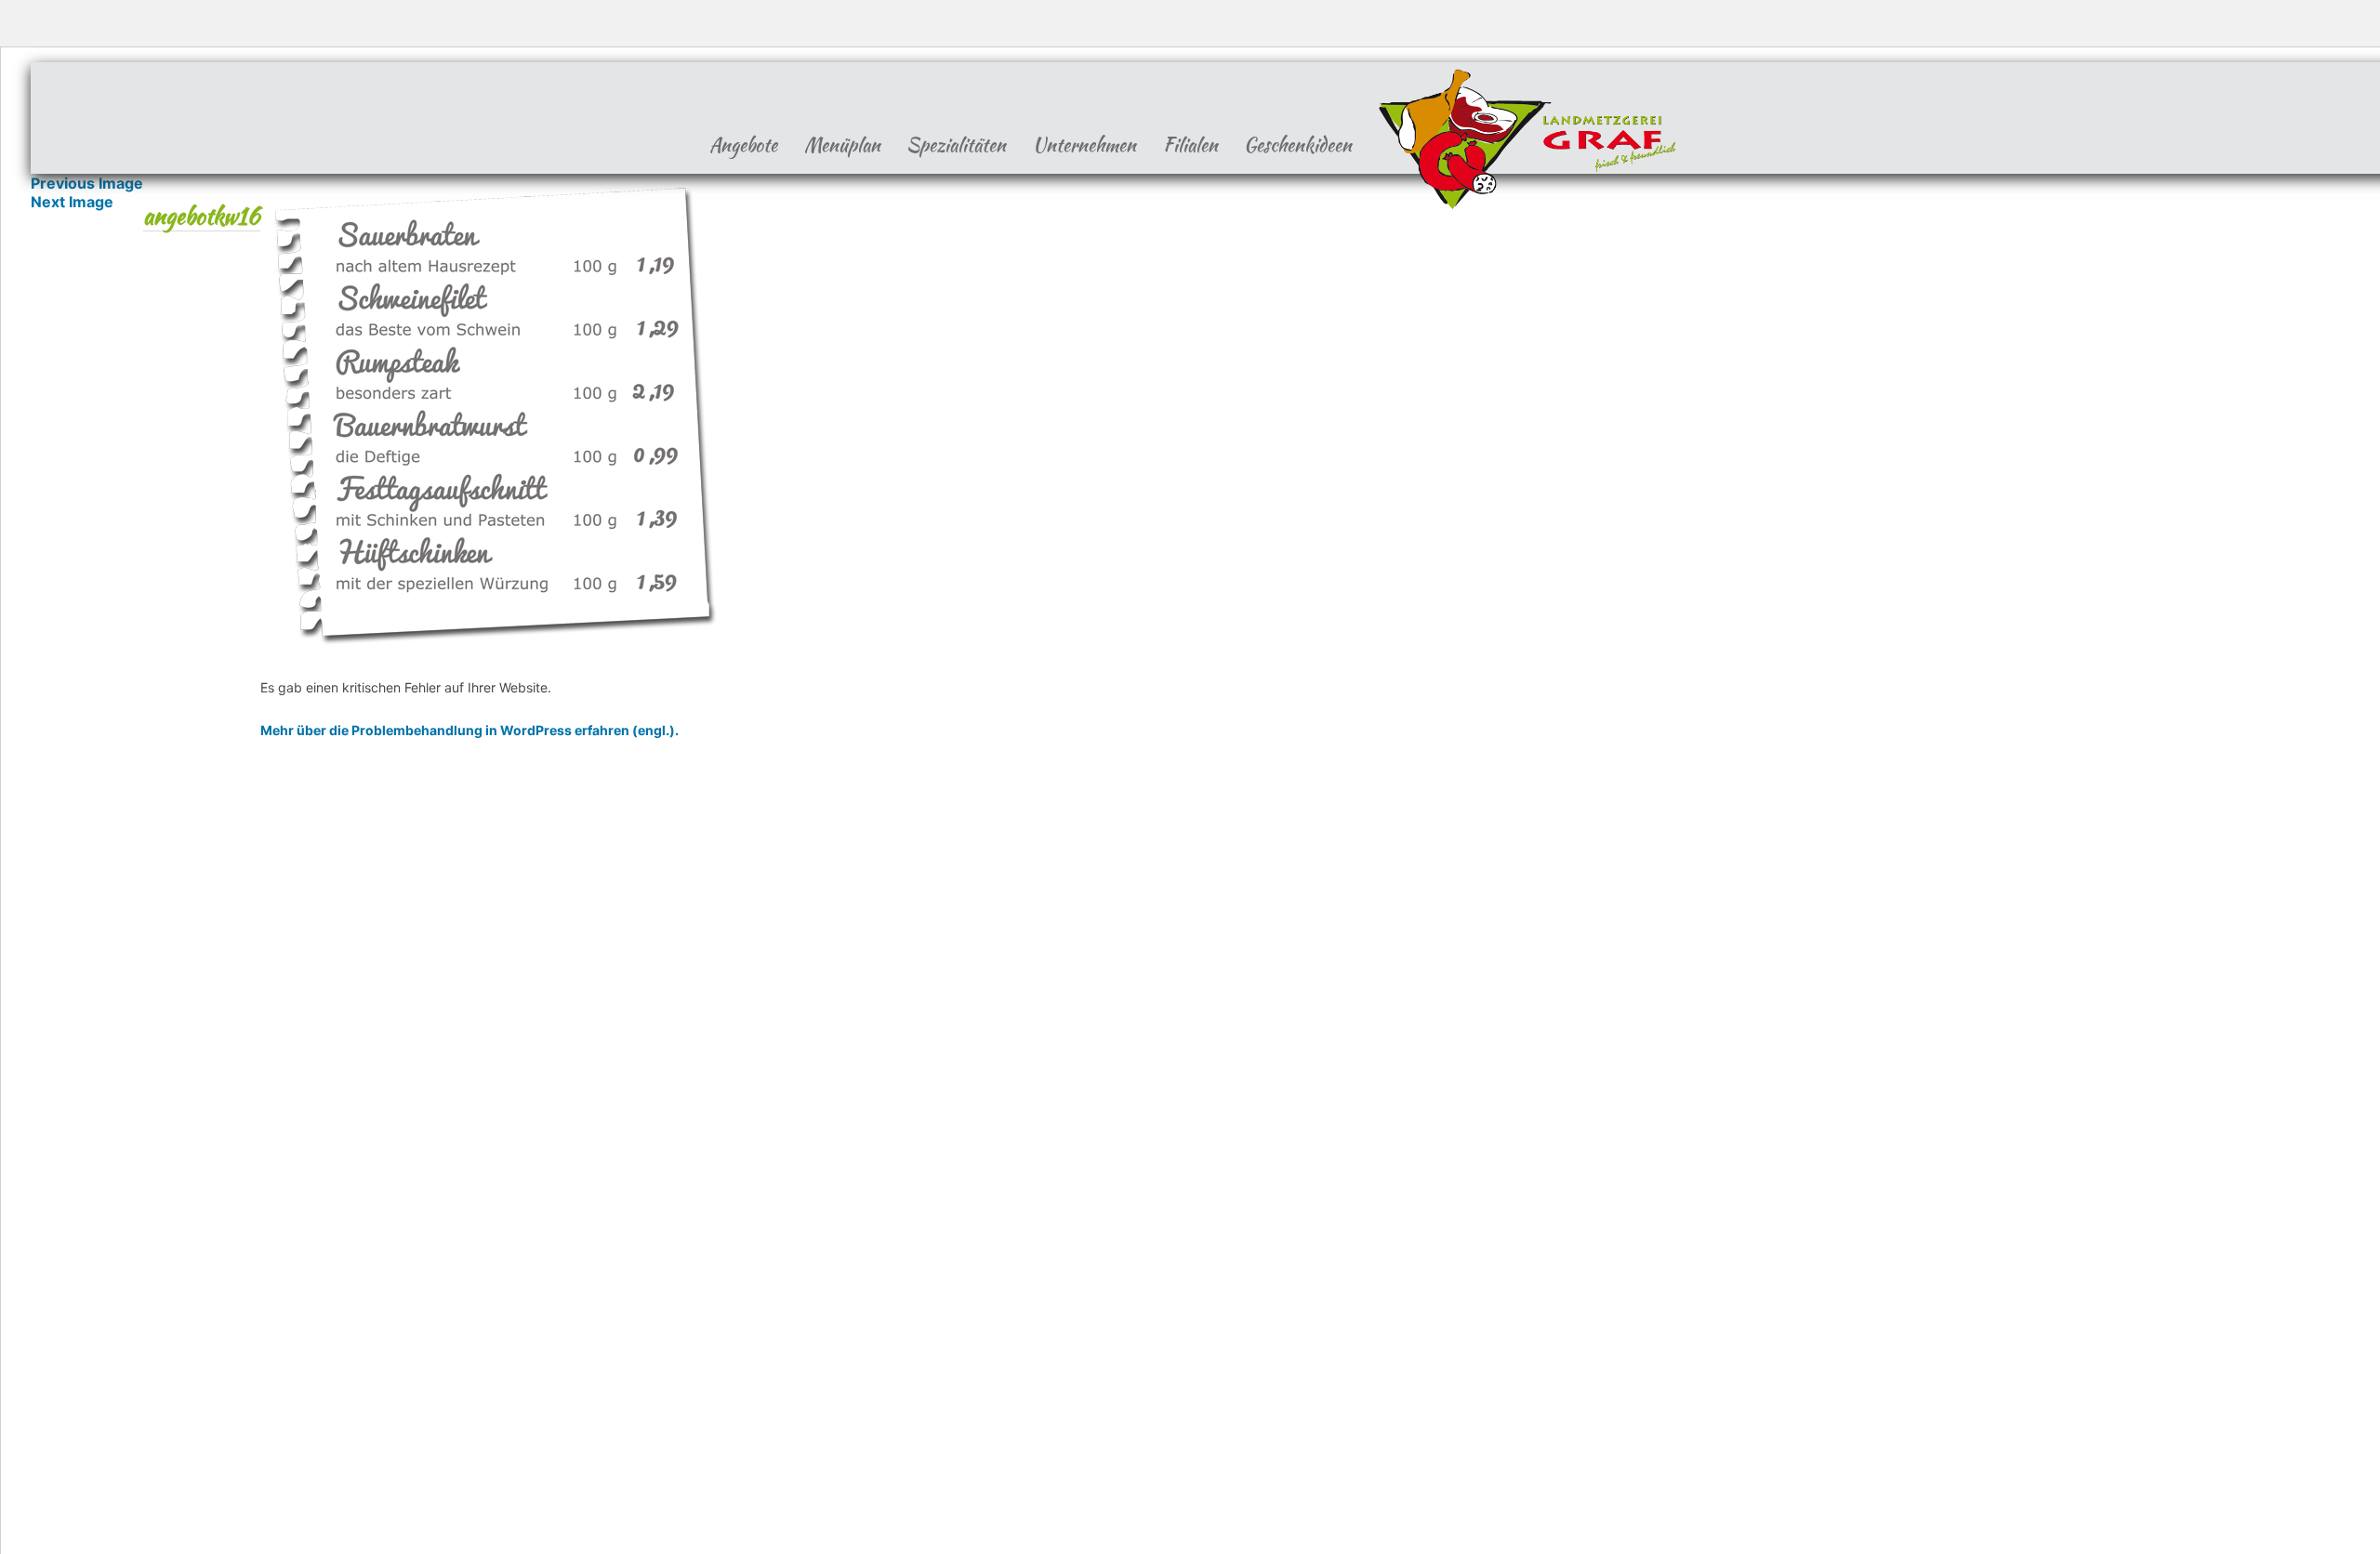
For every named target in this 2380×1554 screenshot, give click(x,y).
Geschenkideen (1298, 145)
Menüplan (842, 145)
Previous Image (87, 183)
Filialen (1190, 145)
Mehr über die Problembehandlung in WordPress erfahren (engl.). (469, 730)
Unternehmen (1084, 145)
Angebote (743, 145)
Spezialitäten (956, 145)
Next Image (72, 202)
